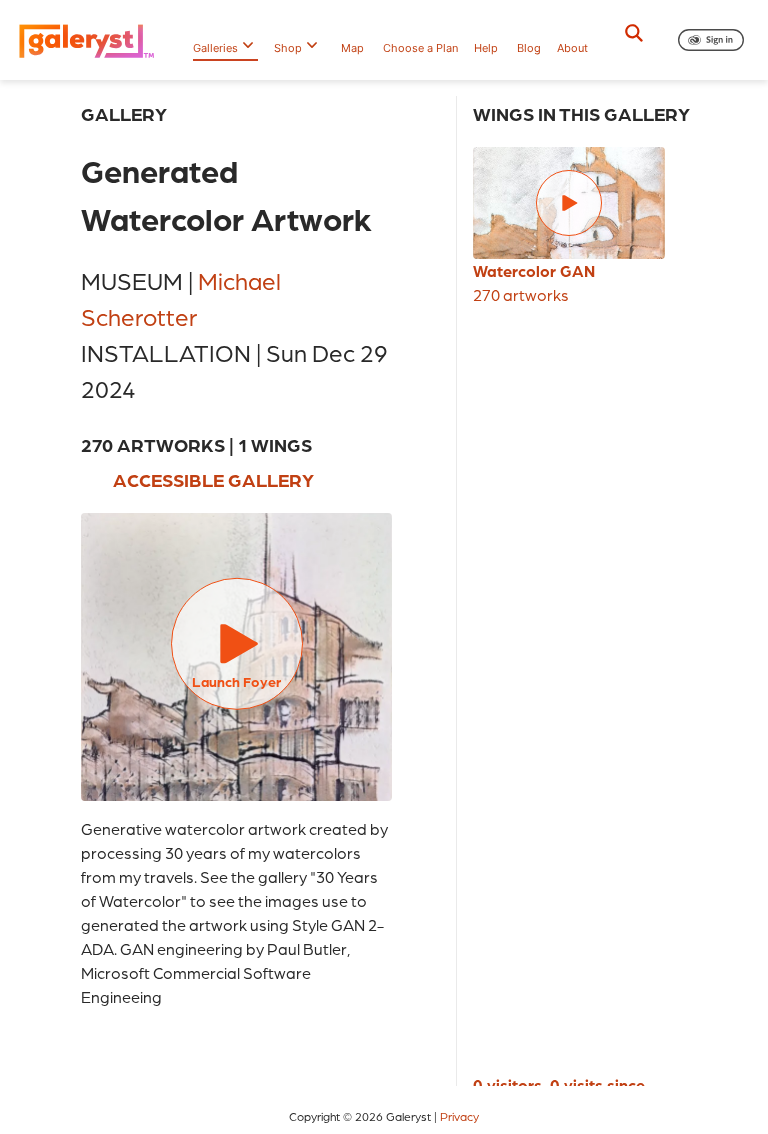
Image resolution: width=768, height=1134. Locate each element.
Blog (529, 48)
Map (352, 48)
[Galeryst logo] (91, 40)
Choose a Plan (420, 48)
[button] (711, 40)
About (572, 48)
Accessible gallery (213, 479)
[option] (569, 227)
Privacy (459, 1116)
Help (486, 48)
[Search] (634, 33)
